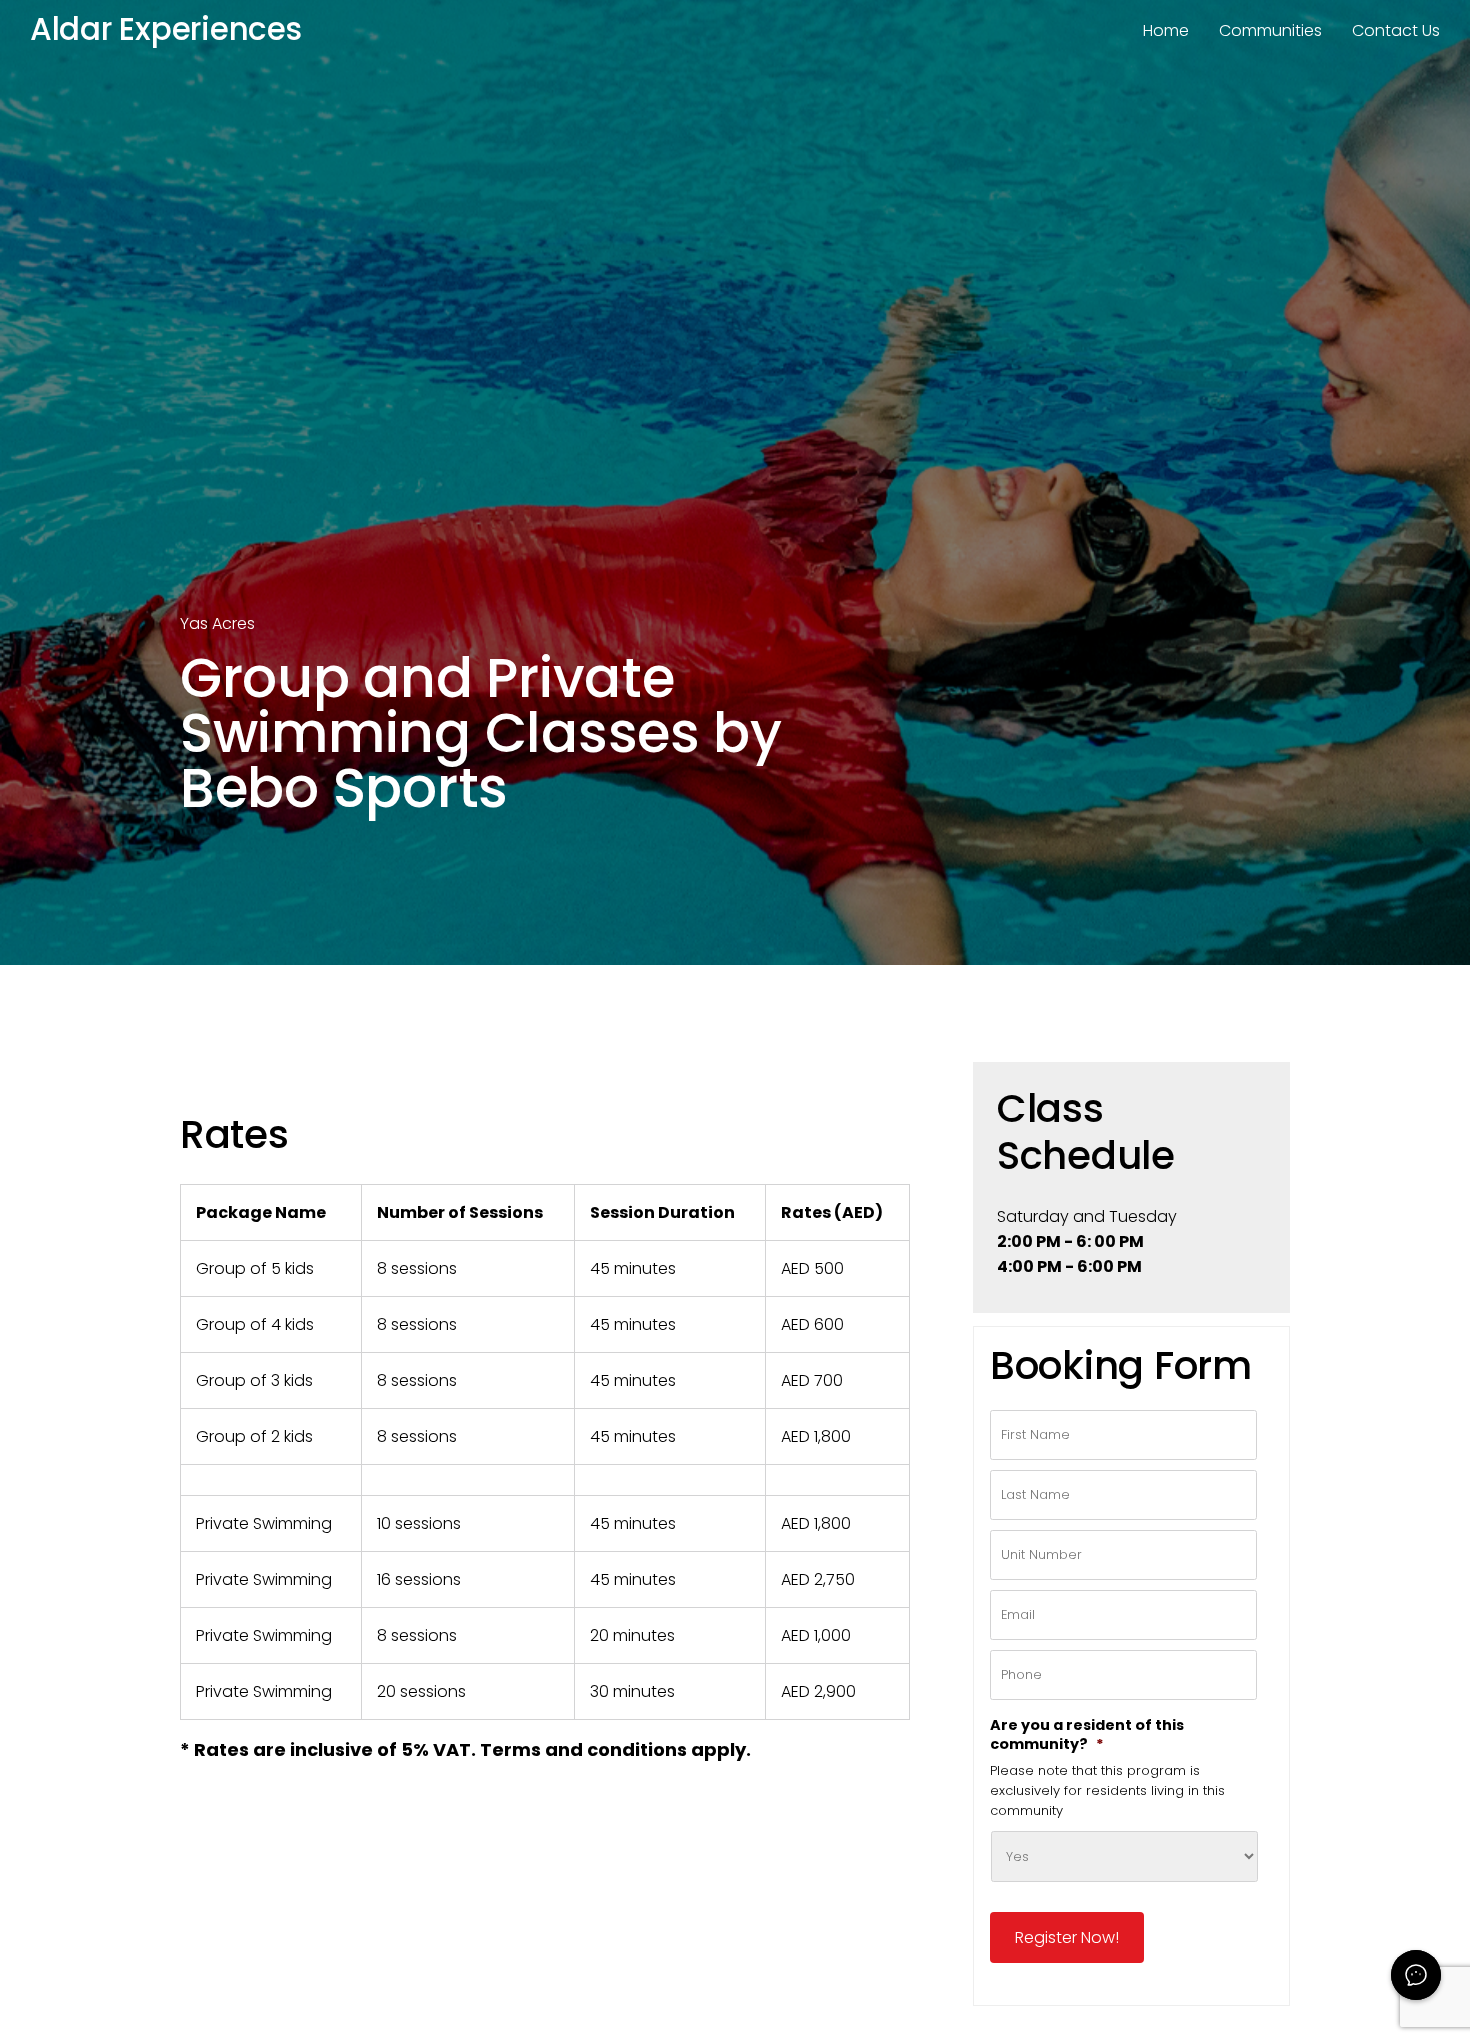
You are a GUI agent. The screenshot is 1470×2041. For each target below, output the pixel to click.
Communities (1270, 30)
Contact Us (1396, 30)
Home (1166, 30)
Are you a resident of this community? (1087, 1735)
